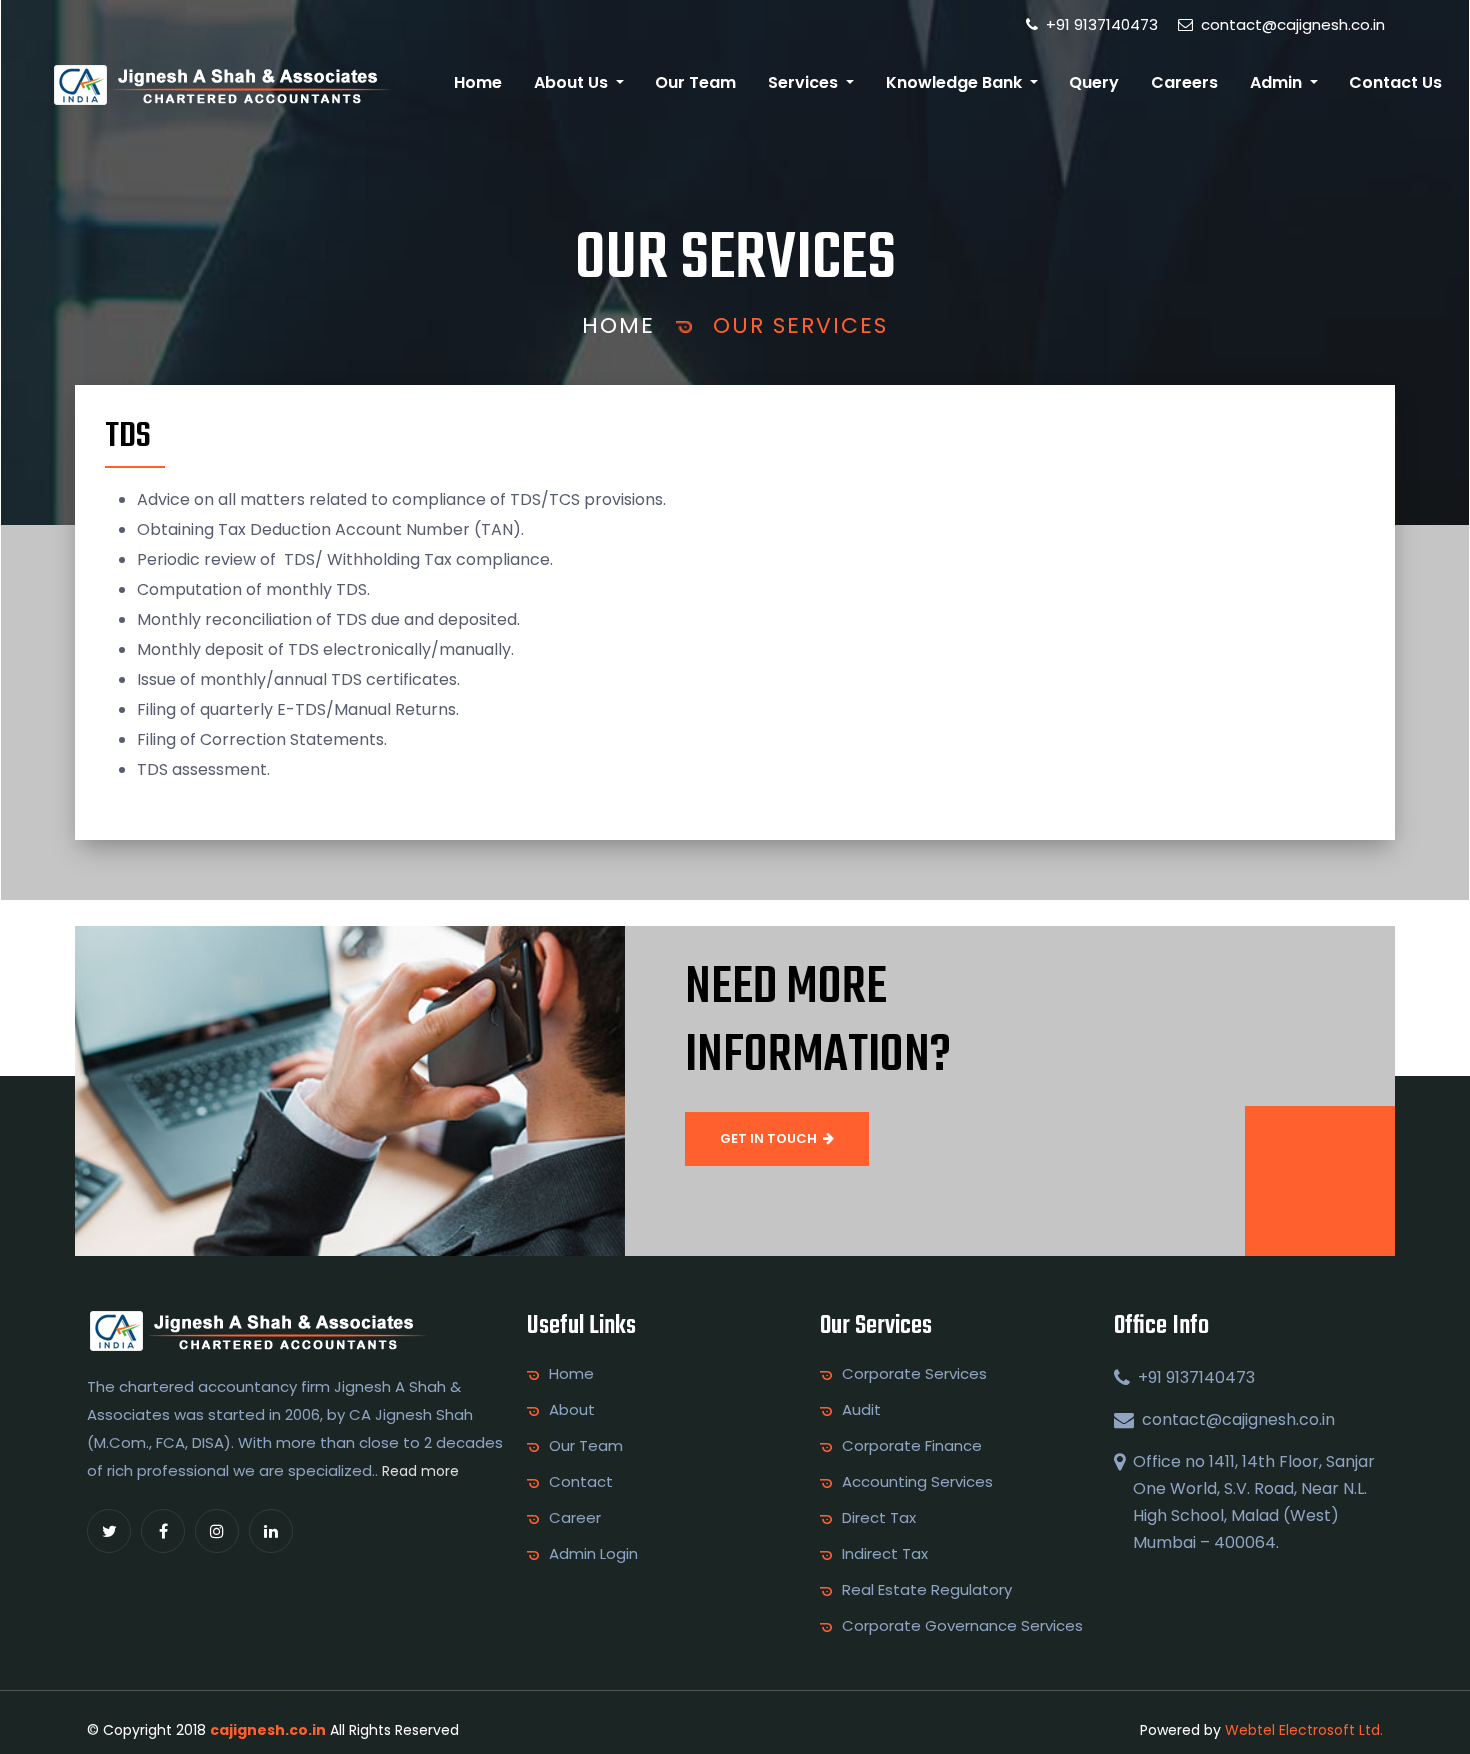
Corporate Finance (912, 1446)
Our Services (800, 325)
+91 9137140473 (1100, 24)
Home (478, 82)
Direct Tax (879, 1518)
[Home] (221, 83)
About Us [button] (573, 82)
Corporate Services (914, 1374)
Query (1094, 82)
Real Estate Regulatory (927, 1590)
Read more (420, 1471)
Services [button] (805, 82)
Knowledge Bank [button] (956, 82)
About (572, 1410)
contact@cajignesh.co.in (1291, 24)
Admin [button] (1278, 82)
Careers (1184, 82)
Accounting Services (917, 1482)
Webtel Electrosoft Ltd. (1304, 1730)
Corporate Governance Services (962, 1626)
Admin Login (593, 1554)
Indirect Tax (885, 1554)
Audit (861, 1410)
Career (575, 1518)
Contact (581, 1482)
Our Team (695, 82)
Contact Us (1395, 82)
